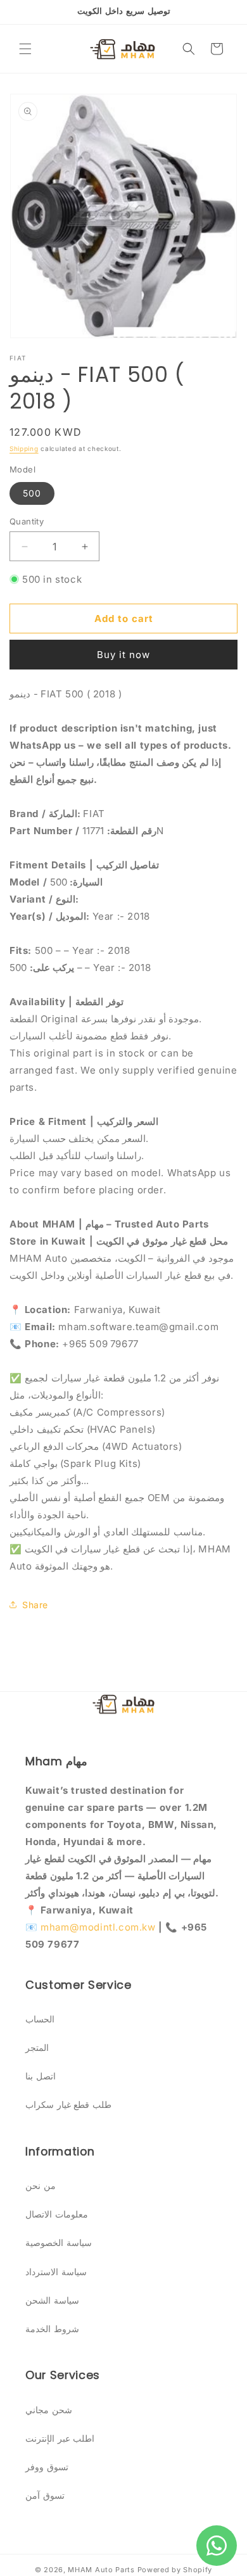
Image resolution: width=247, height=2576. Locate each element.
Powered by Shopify (175, 2570)
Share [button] (35, 1605)
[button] (25, 49)
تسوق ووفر (47, 2467)
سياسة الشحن (52, 2300)
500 (32, 493)
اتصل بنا (41, 2076)
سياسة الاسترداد (56, 2272)
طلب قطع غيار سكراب (68, 2104)
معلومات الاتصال (57, 2214)
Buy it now (123, 655)
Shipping (24, 448)
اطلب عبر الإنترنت (60, 2438)
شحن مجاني (49, 2410)
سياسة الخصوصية (59, 2243)
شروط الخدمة (52, 2329)
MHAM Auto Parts (101, 2570)
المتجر (37, 2047)
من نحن (41, 2186)
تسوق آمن (45, 2495)
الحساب (40, 2019)
